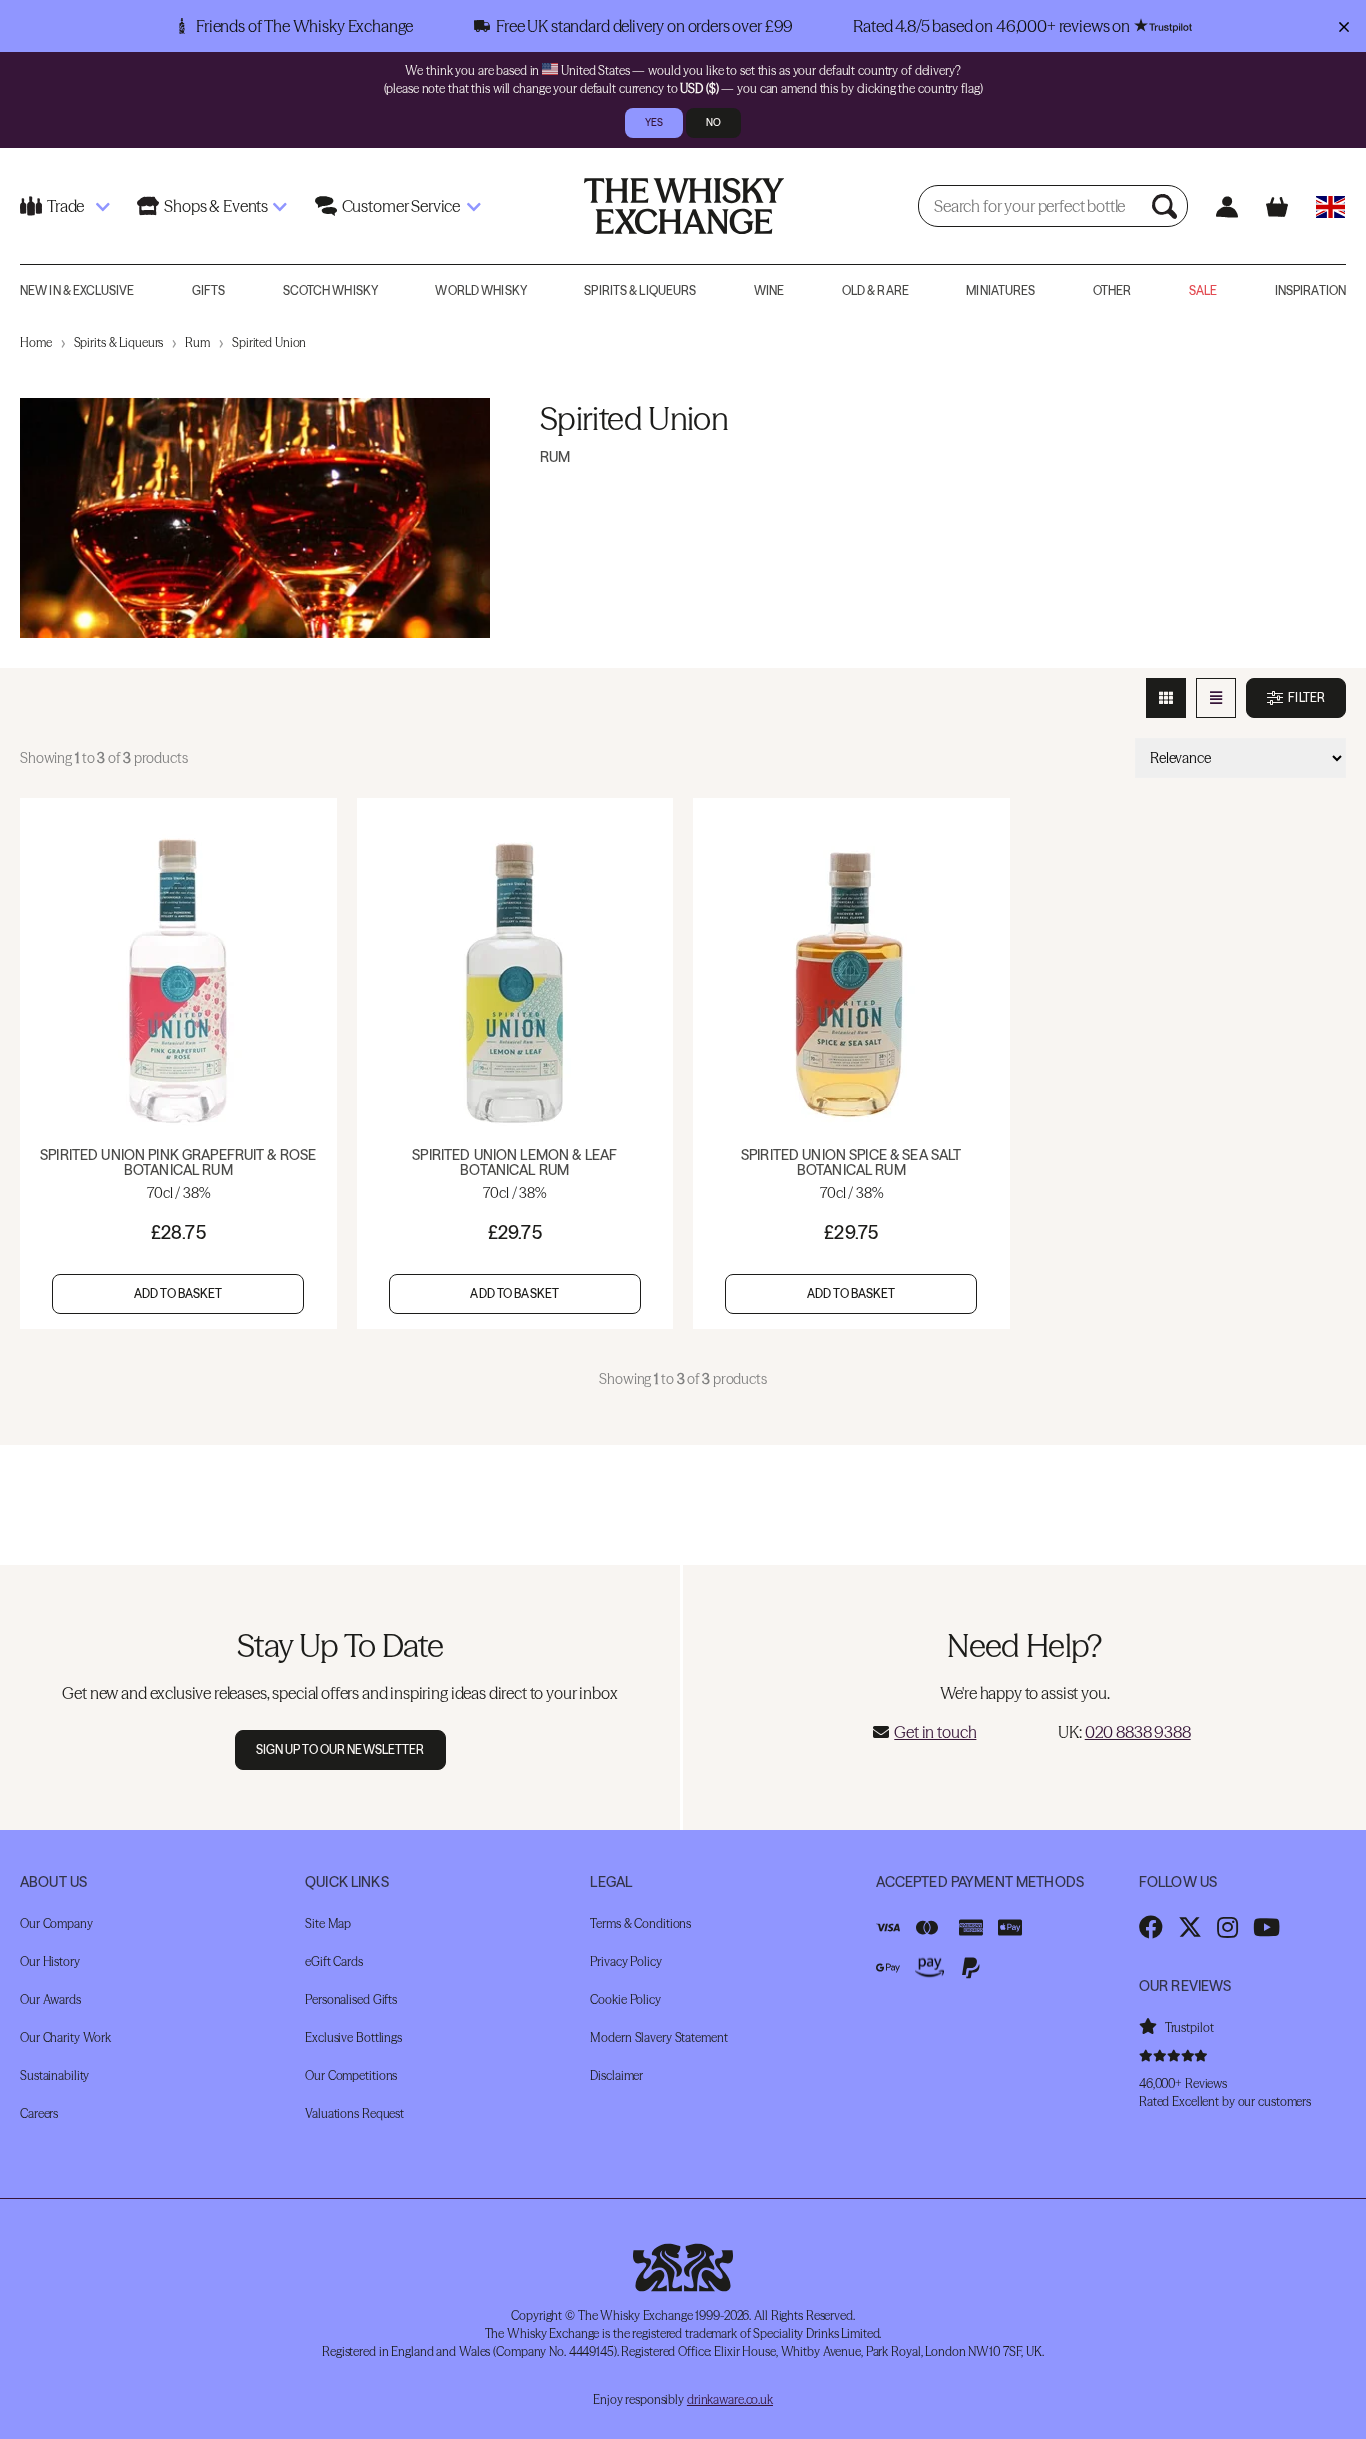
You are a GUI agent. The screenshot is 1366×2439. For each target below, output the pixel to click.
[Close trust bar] (1343, 26)
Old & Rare (875, 290)
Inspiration (1310, 290)
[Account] (1226, 206)
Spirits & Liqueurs (640, 290)
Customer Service (401, 206)
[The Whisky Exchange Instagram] (1227, 1927)
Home (36, 342)
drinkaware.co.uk (730, 2399)
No (713, 122)
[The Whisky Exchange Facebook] (1151, 1927)
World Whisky (480, 290)
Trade (65, 206)
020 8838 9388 (1138, 1732)
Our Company (56, 1923)
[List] (1216, 698)
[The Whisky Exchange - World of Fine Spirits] (684, 206)
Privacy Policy (625, 1961)
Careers (39, 2113)
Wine (769, 290)
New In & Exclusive (77, 290)
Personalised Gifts (351, 1999)
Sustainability (54, 2075)
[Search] (1167, 206)
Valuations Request (354, 2113)
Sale (1203, 290)
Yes (654, 122)
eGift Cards (334, 1961)
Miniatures (1000, 290)
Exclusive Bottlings (353, 2037)
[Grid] (1166, 698)
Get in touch (935, 1732)
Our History (50, 1961)
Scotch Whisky (331, 290)
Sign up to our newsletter (340, 1749)
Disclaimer (616, 2075)
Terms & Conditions (640, 1923)
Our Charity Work (65, 2037)
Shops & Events (216, 206)
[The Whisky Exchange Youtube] (1266, 1927)
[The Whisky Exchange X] (1190, 1927)
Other (1112, 290)
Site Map (328, 1923)
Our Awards (50, 1999)
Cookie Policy (625, 1999)
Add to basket (178, 1293)
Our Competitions (351, 2075)
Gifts (209, 290)
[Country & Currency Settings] (1330, 206)
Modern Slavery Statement (658, 2037)
